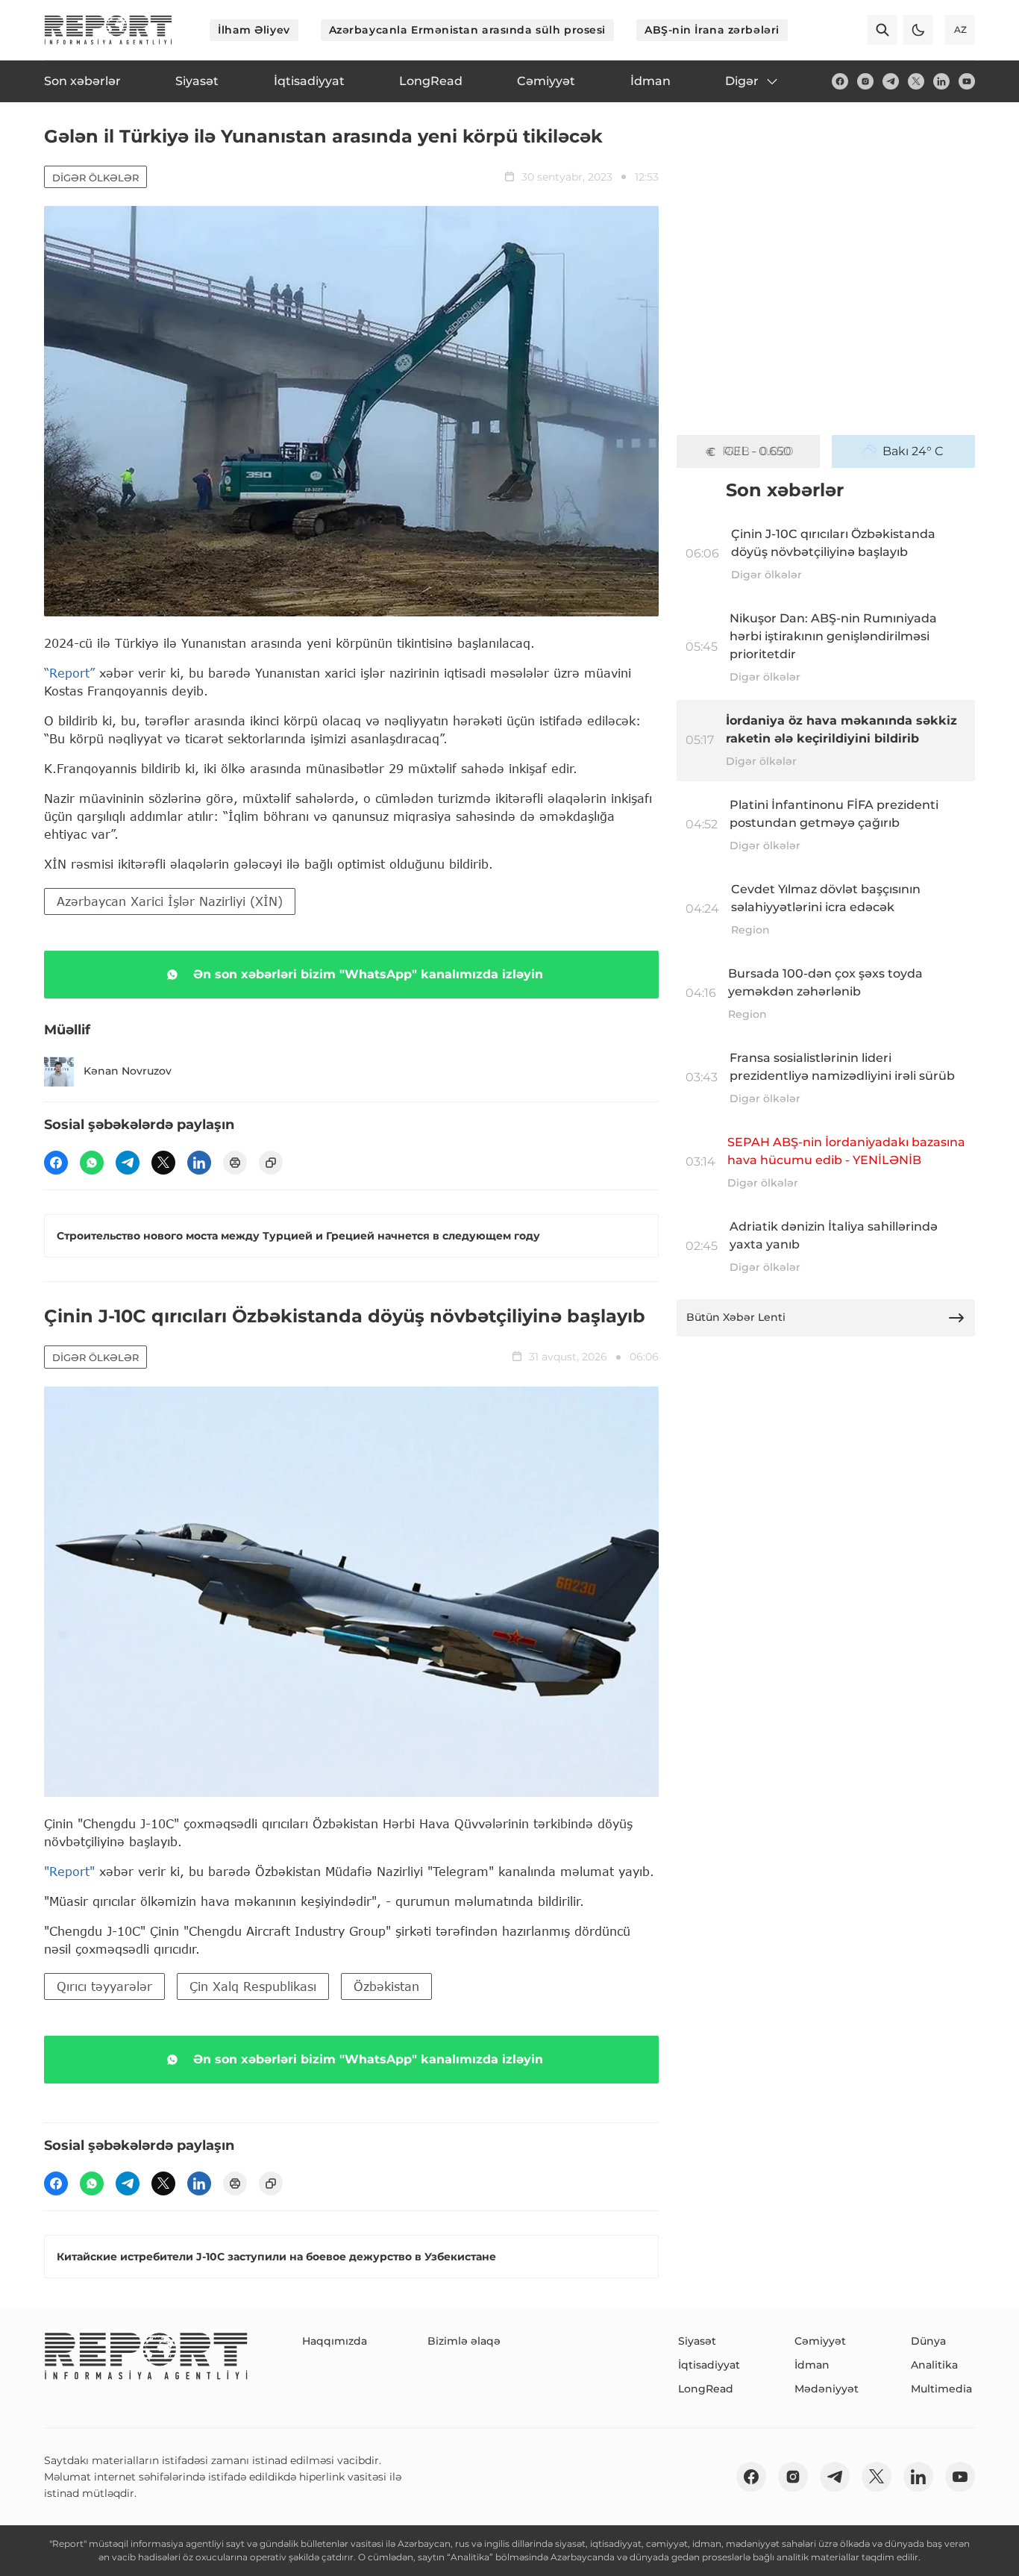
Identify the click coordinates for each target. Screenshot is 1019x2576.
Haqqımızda (335, 2341)
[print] (235, 1163)
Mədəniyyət (827, 2389)
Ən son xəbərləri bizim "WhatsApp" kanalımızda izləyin (368, 974)
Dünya (928, 2341)
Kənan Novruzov (128, 1071)
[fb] (840, 81)
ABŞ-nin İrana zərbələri (712, 30)
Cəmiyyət (820, 2341)
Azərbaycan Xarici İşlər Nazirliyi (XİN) (170, 901)
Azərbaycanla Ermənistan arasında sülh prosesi (467, 30)
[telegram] (891, 81)
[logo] (108, 30)
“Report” (69, 673)
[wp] (92, 1163)
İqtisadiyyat (709, 2365)
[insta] (865, 81)
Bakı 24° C (913, 451)
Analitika (934, 2365)
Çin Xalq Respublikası (253, 1986)
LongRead (706, 2389)
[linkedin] (941, 81)
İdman (812, 2365)
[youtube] (967, 81)
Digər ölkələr (95, 178)
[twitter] (916, 81)
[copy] (271, 1163)
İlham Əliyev (254, 30)
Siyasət (697, 2341)
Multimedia (941, 2389)
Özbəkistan (386, 1986)
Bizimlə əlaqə (464, 2341)
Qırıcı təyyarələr (104, 1986)
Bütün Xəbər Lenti (736, 1317)
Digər (742, 81)
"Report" (69, 1871)
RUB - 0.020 (758, 451)
